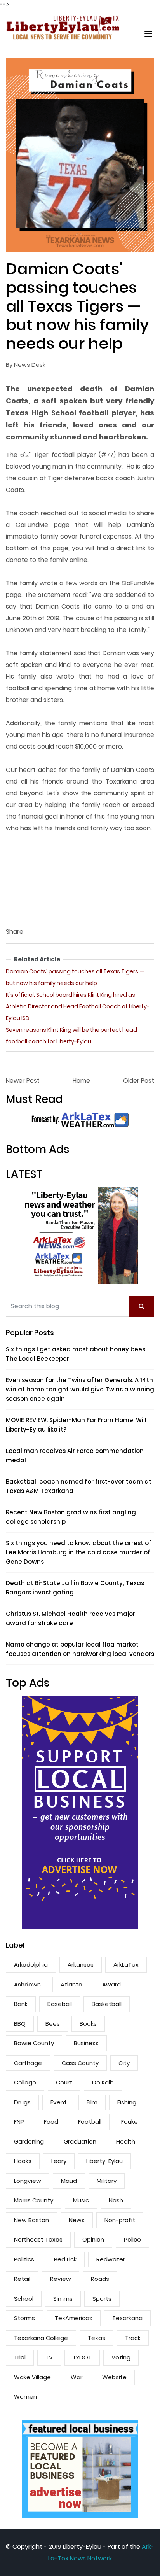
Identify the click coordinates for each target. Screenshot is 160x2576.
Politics (24, 2259)
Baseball (60, 2004)
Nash (116, 2200)
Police (132, 2239)
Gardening (29, 2141)
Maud (69, 2181)
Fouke (130, 2122)
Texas (97, 2338)
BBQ (20, 2024)
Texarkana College (41, 2338)
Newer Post (23, 1081)
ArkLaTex (126, 1964)
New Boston (31, 2220)
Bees (53, 2024)
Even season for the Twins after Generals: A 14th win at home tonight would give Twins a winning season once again (80, 1389)
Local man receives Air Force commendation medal (75, 1455)
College (25, 2082)
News (77, 2220)
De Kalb (103, 2082)
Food (51, 2122)
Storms (24, 2318)
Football (90, 2122)
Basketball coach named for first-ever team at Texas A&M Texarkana (79, 1486)
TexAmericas (74, 2318)
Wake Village (32, 2377)
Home (81, 1081)
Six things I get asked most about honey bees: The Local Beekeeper (76, 1354)
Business (86, 2043)
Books (88, 2024)
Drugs (22, 2102)
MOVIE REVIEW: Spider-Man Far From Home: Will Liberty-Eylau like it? (76, 1425)
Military (107, 2181)
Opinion (93, 2239)
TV (49, 2357)
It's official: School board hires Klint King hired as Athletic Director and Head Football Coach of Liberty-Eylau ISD (78, 1006)
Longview (28, 2181)
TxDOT (82, 2357)
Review (61, 2279)
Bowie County (34, 2043)
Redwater (111, 2259)
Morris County (34, 2200)
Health (126, 2141)
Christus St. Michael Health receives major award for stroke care (70, 1618)
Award (111, 1984)
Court (64, 2082)
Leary (59, 2161)
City (124, 2063)
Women (25, 2397)
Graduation (80, 2141)
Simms (63, 2299)
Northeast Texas (38, 2239)
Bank (21, 2004)
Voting (121, 2357)
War (77, 2377)
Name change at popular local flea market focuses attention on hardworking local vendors (80, 1649)
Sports (102, 2299)
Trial (20, 2357)
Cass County (80, 2063)
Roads (100, 2279)
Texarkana (127, 2318)
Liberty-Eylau (104, 2161)
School (24, 2299)
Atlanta (71, 1984)
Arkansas (81, 1964)
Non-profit (120, 2220)
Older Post (139, 1081)
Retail (22, 2279)
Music (81, 2200)
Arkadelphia (31, 1964)
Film (92, 2102)
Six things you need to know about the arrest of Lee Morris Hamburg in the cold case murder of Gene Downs (79, 1552)
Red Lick (65, 2259)
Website (114, 2377)
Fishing (127, 2102)
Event (59, 2102)
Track (133, 2338)
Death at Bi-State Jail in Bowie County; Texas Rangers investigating (75, 1588)
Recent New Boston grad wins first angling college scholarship (71, 1517)
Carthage (28, 2063)
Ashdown (27, 1984)
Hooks (23, 2161)
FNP (19, 2122)
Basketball (107, 2004)
